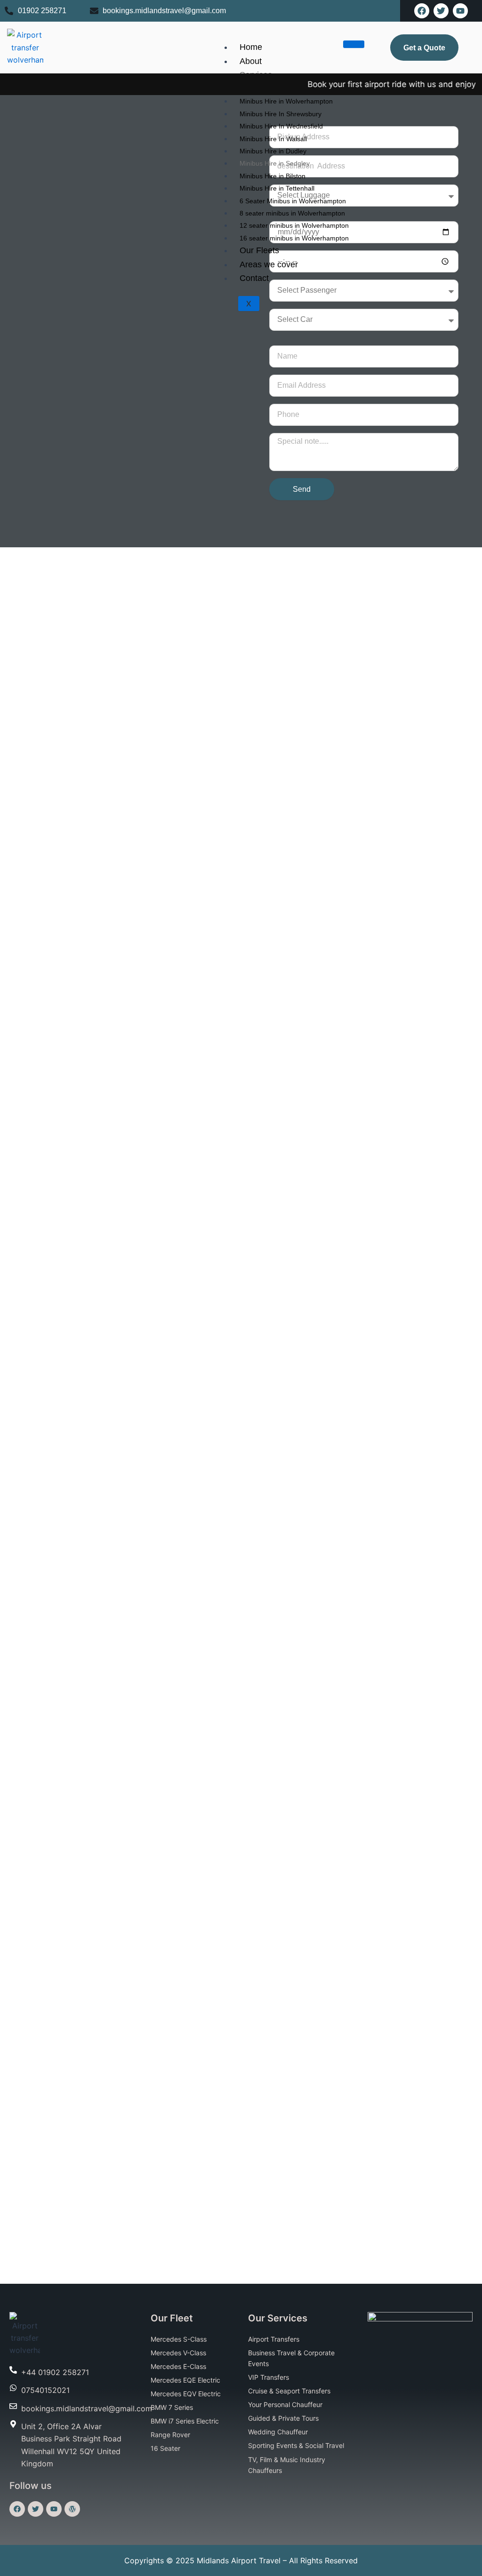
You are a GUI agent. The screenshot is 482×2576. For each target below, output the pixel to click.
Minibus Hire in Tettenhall (277, 188)
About (251, 61)
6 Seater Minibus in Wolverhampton (293, 201)
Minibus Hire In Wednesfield (281, 126)
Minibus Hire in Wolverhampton (286, 101)
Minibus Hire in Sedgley (275, 163)
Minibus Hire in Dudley (273, 151)
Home (251, 47)
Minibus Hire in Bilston (273, 176)
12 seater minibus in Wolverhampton (294, 225)
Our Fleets (259, 250)
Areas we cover (269, 264)
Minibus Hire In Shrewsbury (281, 114)
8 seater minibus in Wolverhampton (292, 213)
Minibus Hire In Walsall (273, 139)
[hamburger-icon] (354, 44)
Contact (254, 278)
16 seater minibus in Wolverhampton (294, 238)
